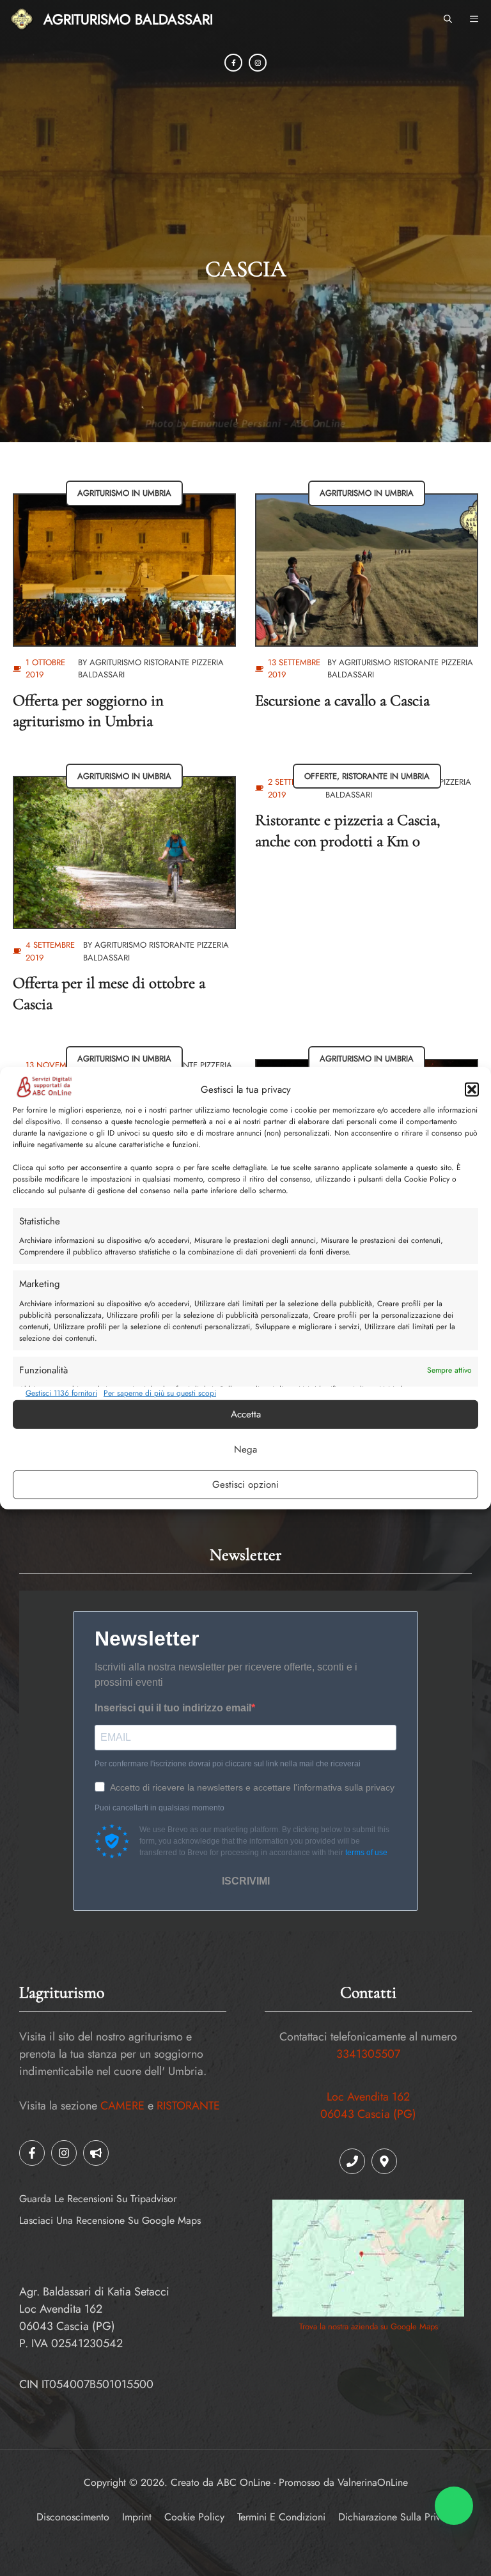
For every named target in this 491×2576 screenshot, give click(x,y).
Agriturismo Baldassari (128, 19)
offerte (321, 776)
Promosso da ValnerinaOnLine (343, 2482)
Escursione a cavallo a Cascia (342, 700)
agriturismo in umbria (124, 493)
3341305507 (368, 2054)
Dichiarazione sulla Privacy (397, 2517)
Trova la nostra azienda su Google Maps (369, 2326)
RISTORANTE (188, 2106)
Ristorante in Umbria (386, 776)
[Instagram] (258, 63)
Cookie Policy (194, 2517)
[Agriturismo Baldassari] (22, 19)
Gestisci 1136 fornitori (61, 1393)
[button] (472, 1090)
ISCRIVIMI (246, 1881)
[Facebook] (233, 63)
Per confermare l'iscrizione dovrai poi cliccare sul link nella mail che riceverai (228, 1764)
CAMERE (122, 2106)
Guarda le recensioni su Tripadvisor (98, 2199)
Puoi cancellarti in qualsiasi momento (160, 1808)
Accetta (246, 1414)
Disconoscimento (73, 2517)
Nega (245, 1449)
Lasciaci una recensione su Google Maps (110, 2220)
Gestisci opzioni (245, 1485)
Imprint (137, 2517)
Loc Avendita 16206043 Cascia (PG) (368, 2105)
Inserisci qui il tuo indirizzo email (173, 1708)
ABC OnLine (244, 2482)
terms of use (366, 1853)
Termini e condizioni (281, 2517)
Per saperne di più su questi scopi (160, 1393)
